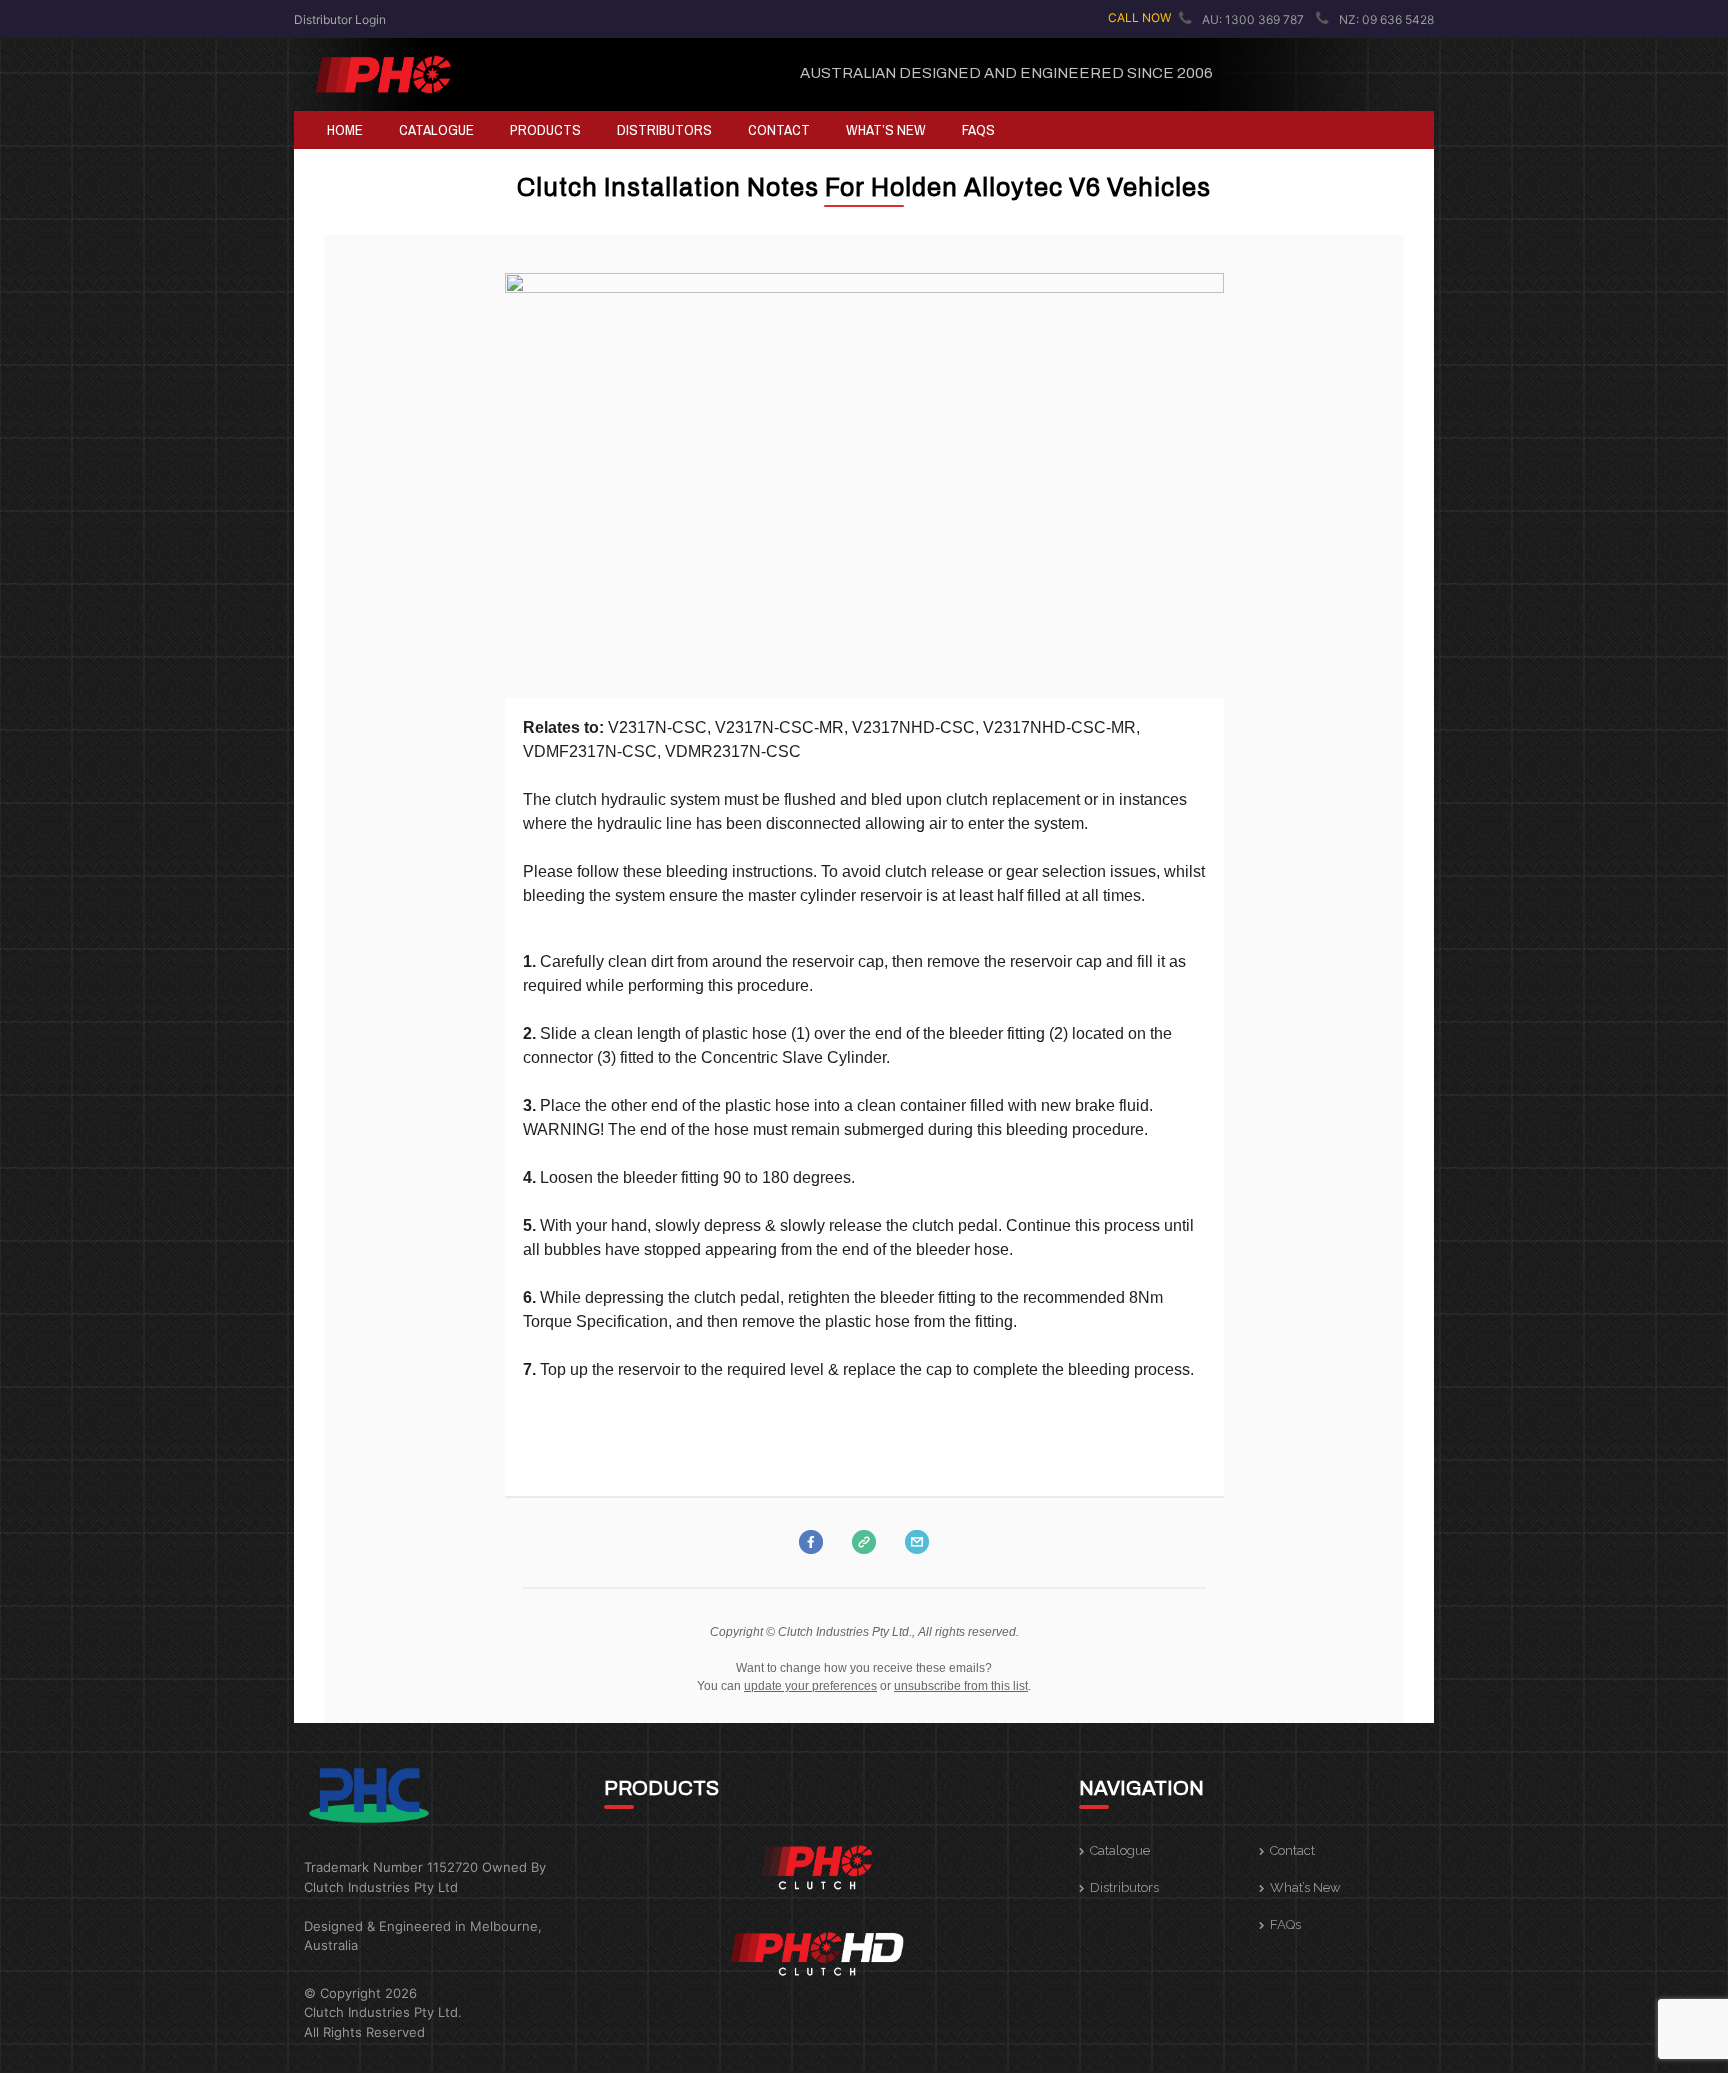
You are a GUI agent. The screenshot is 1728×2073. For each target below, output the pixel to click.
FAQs (978, 129)
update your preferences (810, 1686)
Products (545, 129)
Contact (779, 129)
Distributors (664, 129)
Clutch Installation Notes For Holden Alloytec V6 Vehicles (864, 187)
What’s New (886, 129)
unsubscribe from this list (961, 1686)
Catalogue (436, 129)
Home (345, 129)
